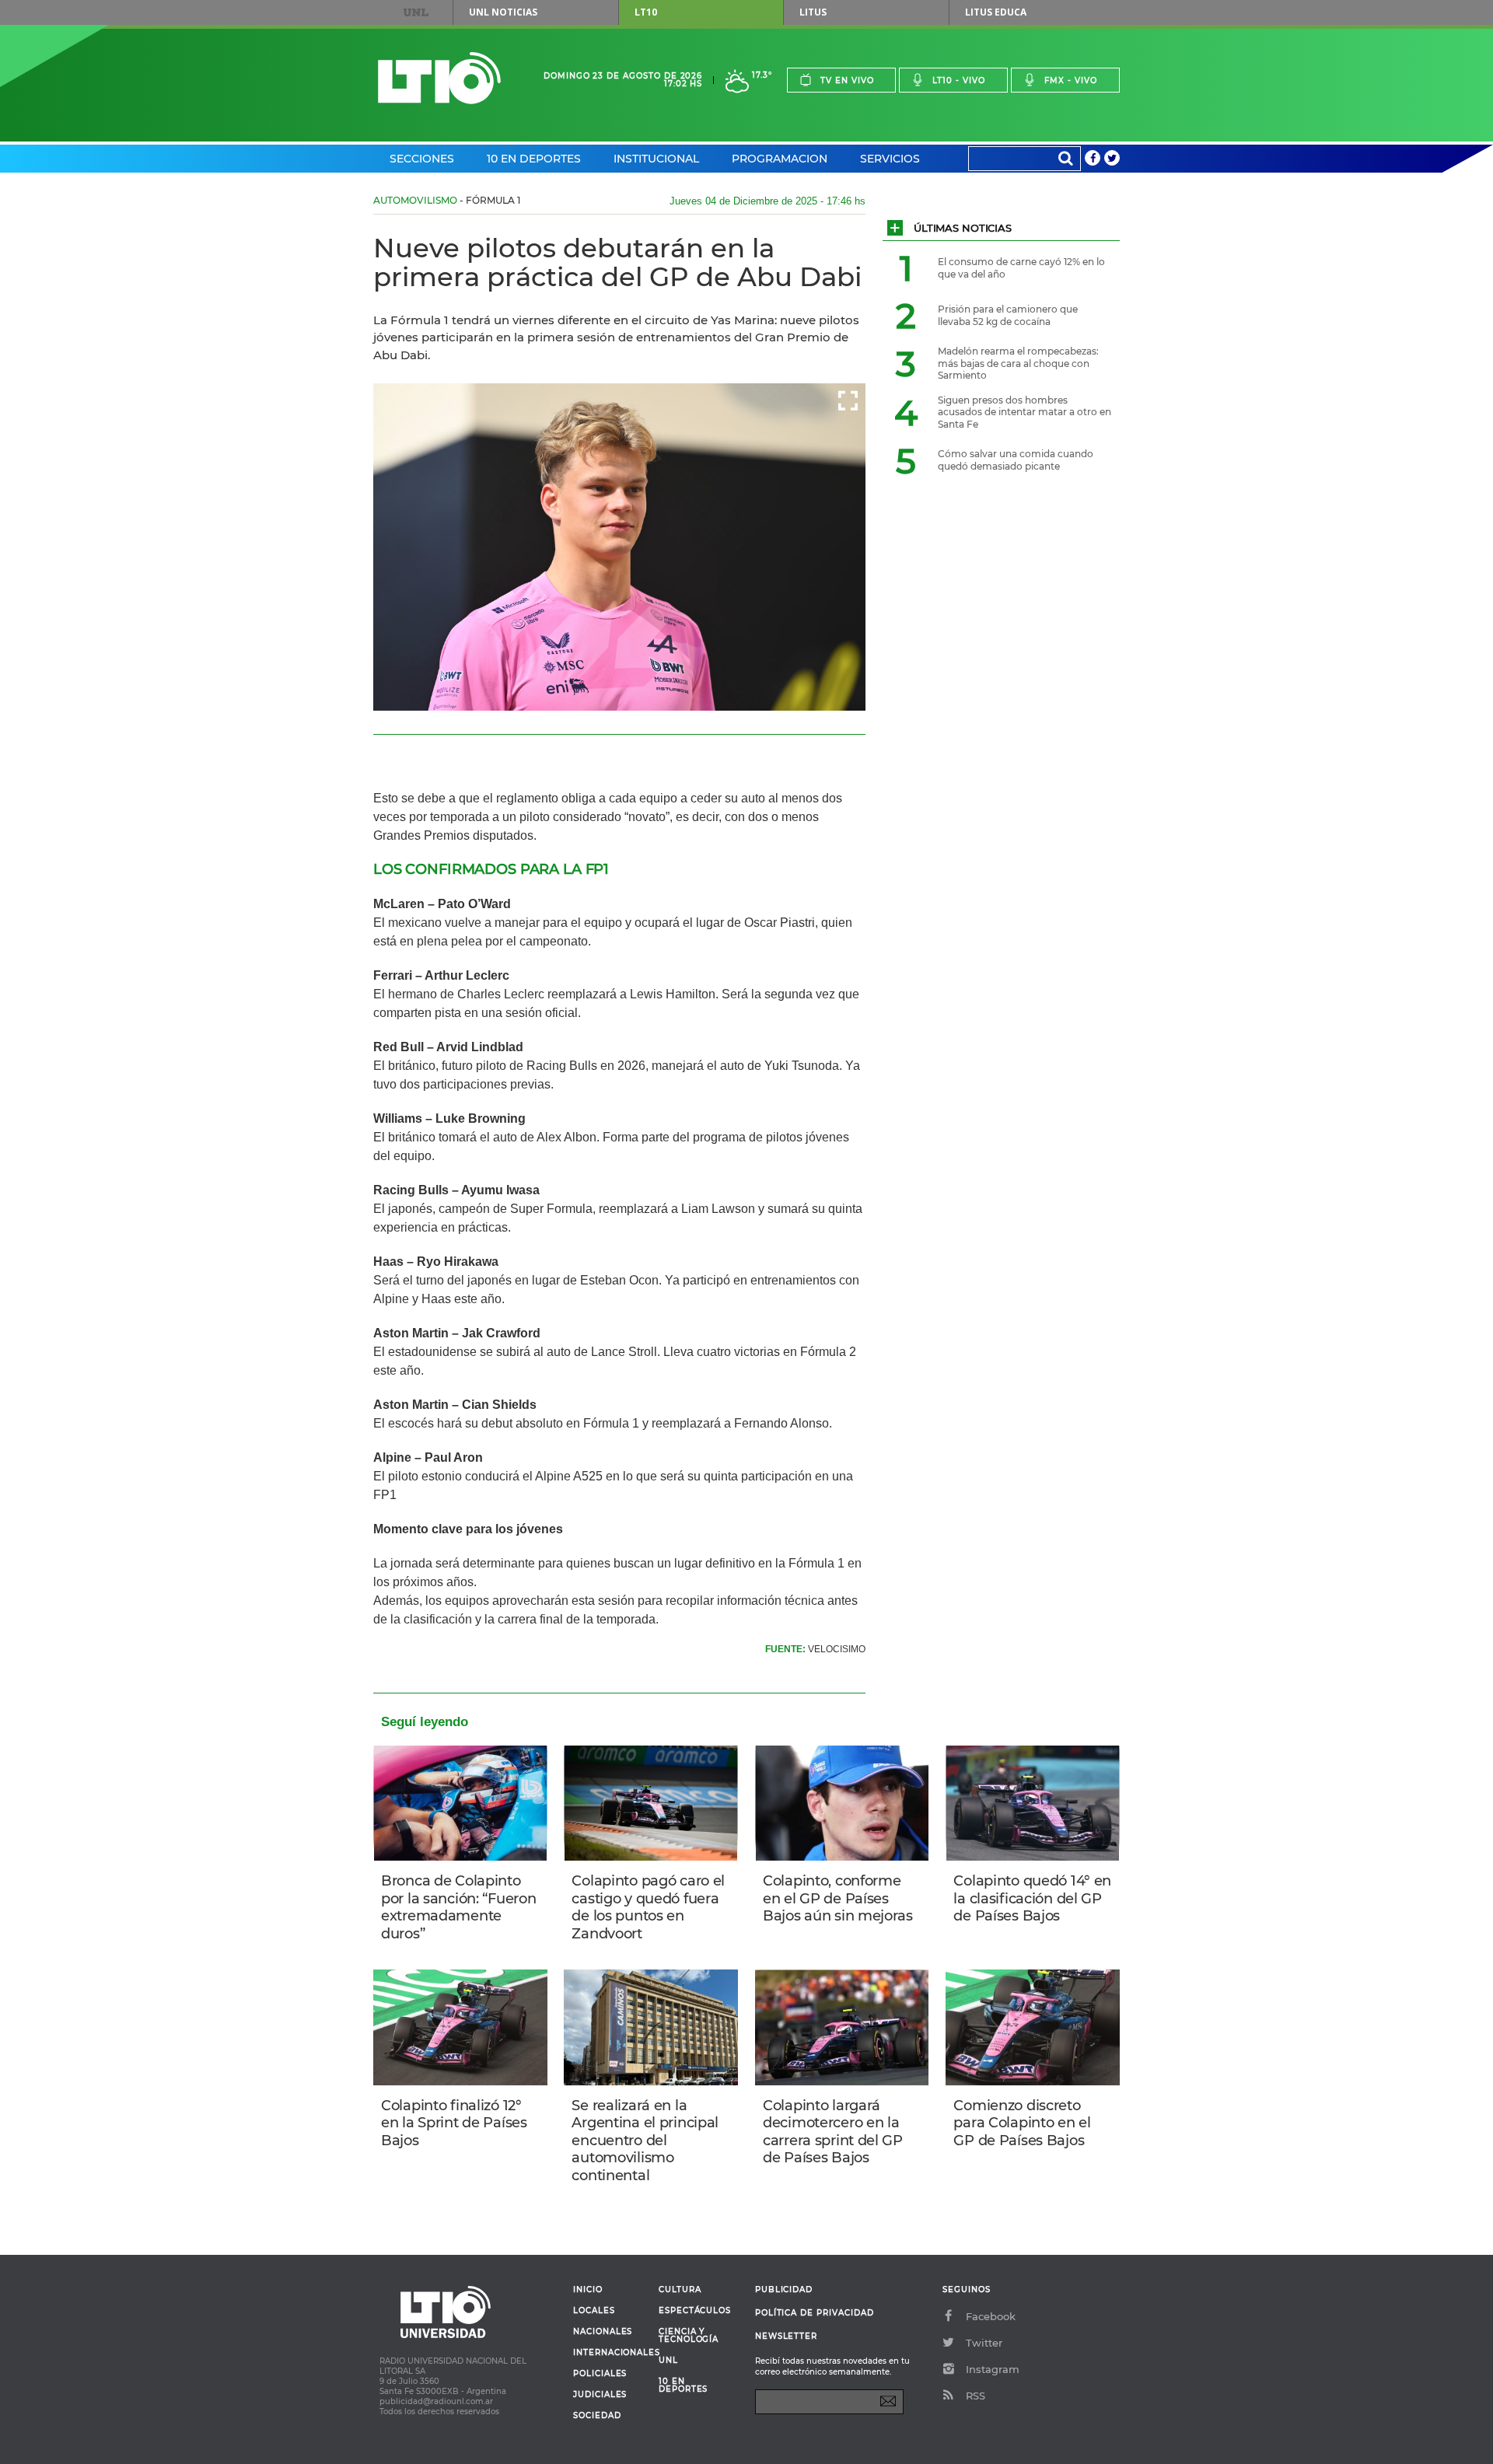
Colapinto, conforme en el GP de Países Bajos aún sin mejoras (838, 1898)
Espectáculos (695, 2311)
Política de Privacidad (815, 2313)
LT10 (646, 12)
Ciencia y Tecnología (689, 2336)
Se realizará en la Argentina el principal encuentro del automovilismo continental (645, 2141)
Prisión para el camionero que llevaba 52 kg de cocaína (1008, 315)
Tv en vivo (847, 80)
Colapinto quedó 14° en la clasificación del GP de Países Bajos (1032, 1898)
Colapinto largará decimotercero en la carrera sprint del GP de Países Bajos (833, 2132)
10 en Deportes (534, 159)
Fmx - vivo (1071, 80)
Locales (594, 2311)
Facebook (991, 2316)
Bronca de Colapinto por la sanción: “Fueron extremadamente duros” (458, 1907)
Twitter (984, 2343)
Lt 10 (439, 78)
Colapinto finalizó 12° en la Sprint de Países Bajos (454, 2123)
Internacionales (610, 2353)
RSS (976, 2396)
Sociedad (597, 2416)
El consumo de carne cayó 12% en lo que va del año (1021, 268)
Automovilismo (415, 200)
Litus (813, 12)
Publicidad (784, 2289)
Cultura (680, 2290)
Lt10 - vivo (959, 80)
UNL (416, 12)
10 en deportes (684, 2385)
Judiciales (600, 2395)
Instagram (993, 2369)
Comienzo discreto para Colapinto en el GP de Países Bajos (1022, 2123)
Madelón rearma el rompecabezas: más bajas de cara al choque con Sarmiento (1018, 363)
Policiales (600, 2374)
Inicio (588, 2290)
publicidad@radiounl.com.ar (436, 2401)
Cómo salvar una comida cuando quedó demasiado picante (1016, 460)
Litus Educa (996, 12)
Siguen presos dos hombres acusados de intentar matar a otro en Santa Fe (1024, 412)
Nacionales (603, 2332)
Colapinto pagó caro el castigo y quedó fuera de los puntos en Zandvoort (648, 1907)
